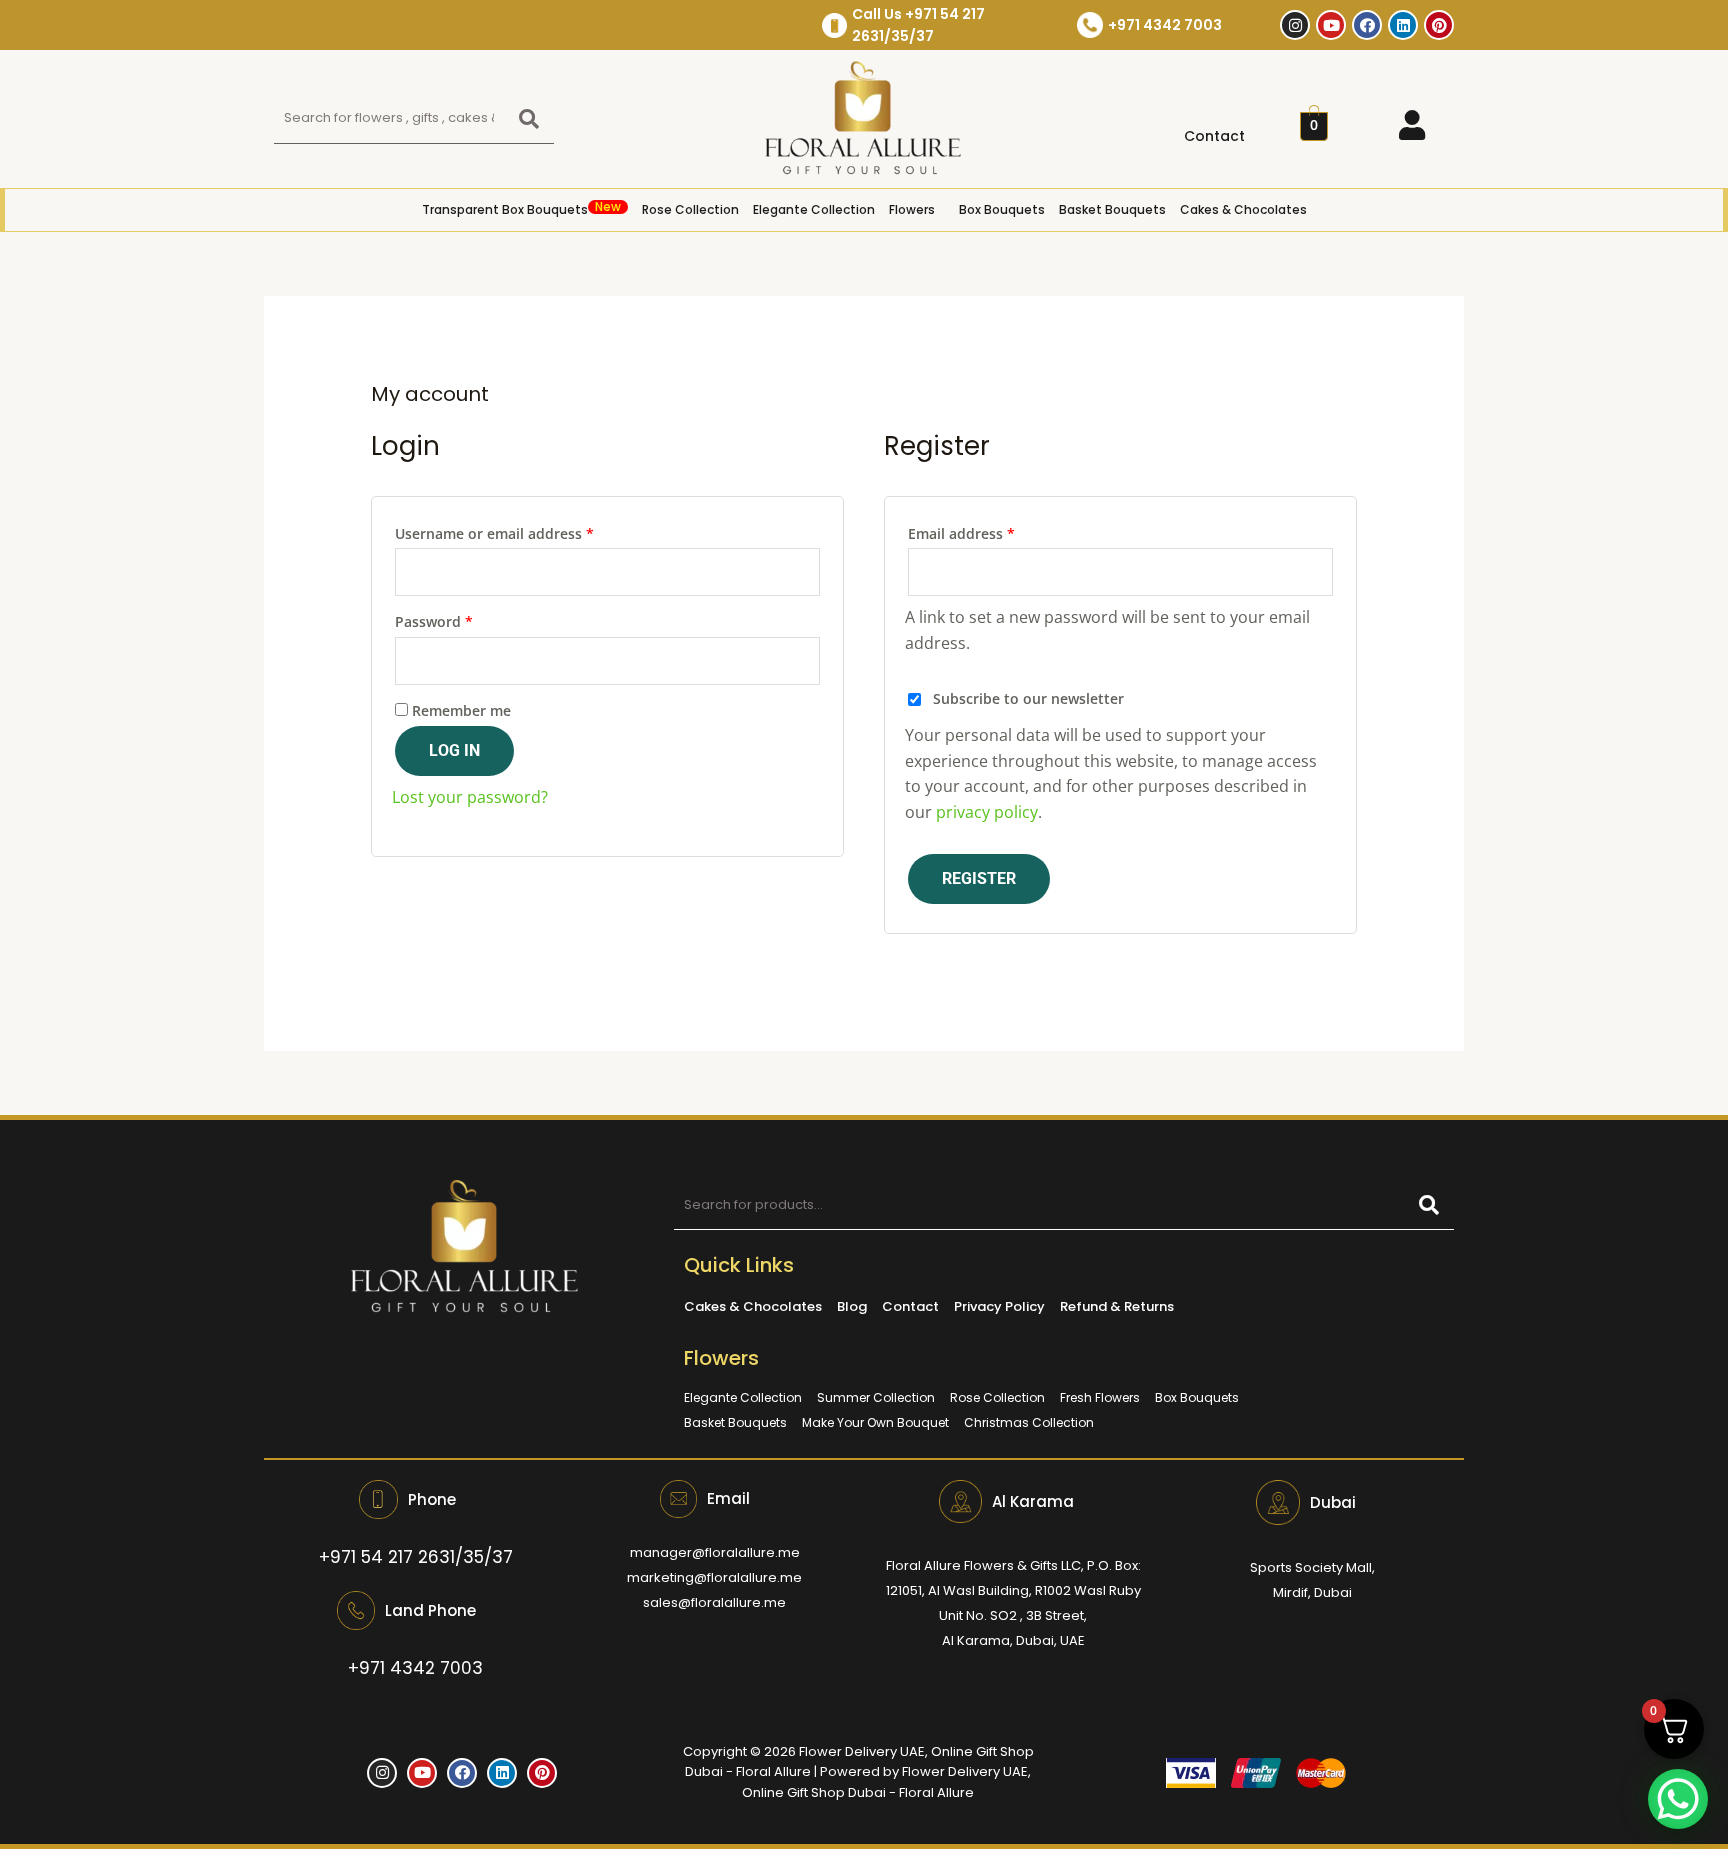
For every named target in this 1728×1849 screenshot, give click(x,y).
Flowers (912, 209)
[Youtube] (1331, 25)
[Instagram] (1295, 25)
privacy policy (987, 812)
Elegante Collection (814, 209)
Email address (992, 531)
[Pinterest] (1439, 25)
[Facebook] (1367, 25)
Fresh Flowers (1100, 1397)
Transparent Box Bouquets (521, 208)
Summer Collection (876, 1397)
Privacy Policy (999, 1306)
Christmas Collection (1029, 1422)
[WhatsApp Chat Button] (1678, 1799)
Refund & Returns (1117, 1306)
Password (464, 619)
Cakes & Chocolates (1243, 209)
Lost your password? (470, 797)
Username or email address (525, 531)
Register (979, 878)
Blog (852, 1306)
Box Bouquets (1002, 209)
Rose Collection (690, 209)
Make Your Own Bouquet (875, 1422)
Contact (1214, 136)
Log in (454, 750)
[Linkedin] (1403, 25)
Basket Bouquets (1112, 209)
